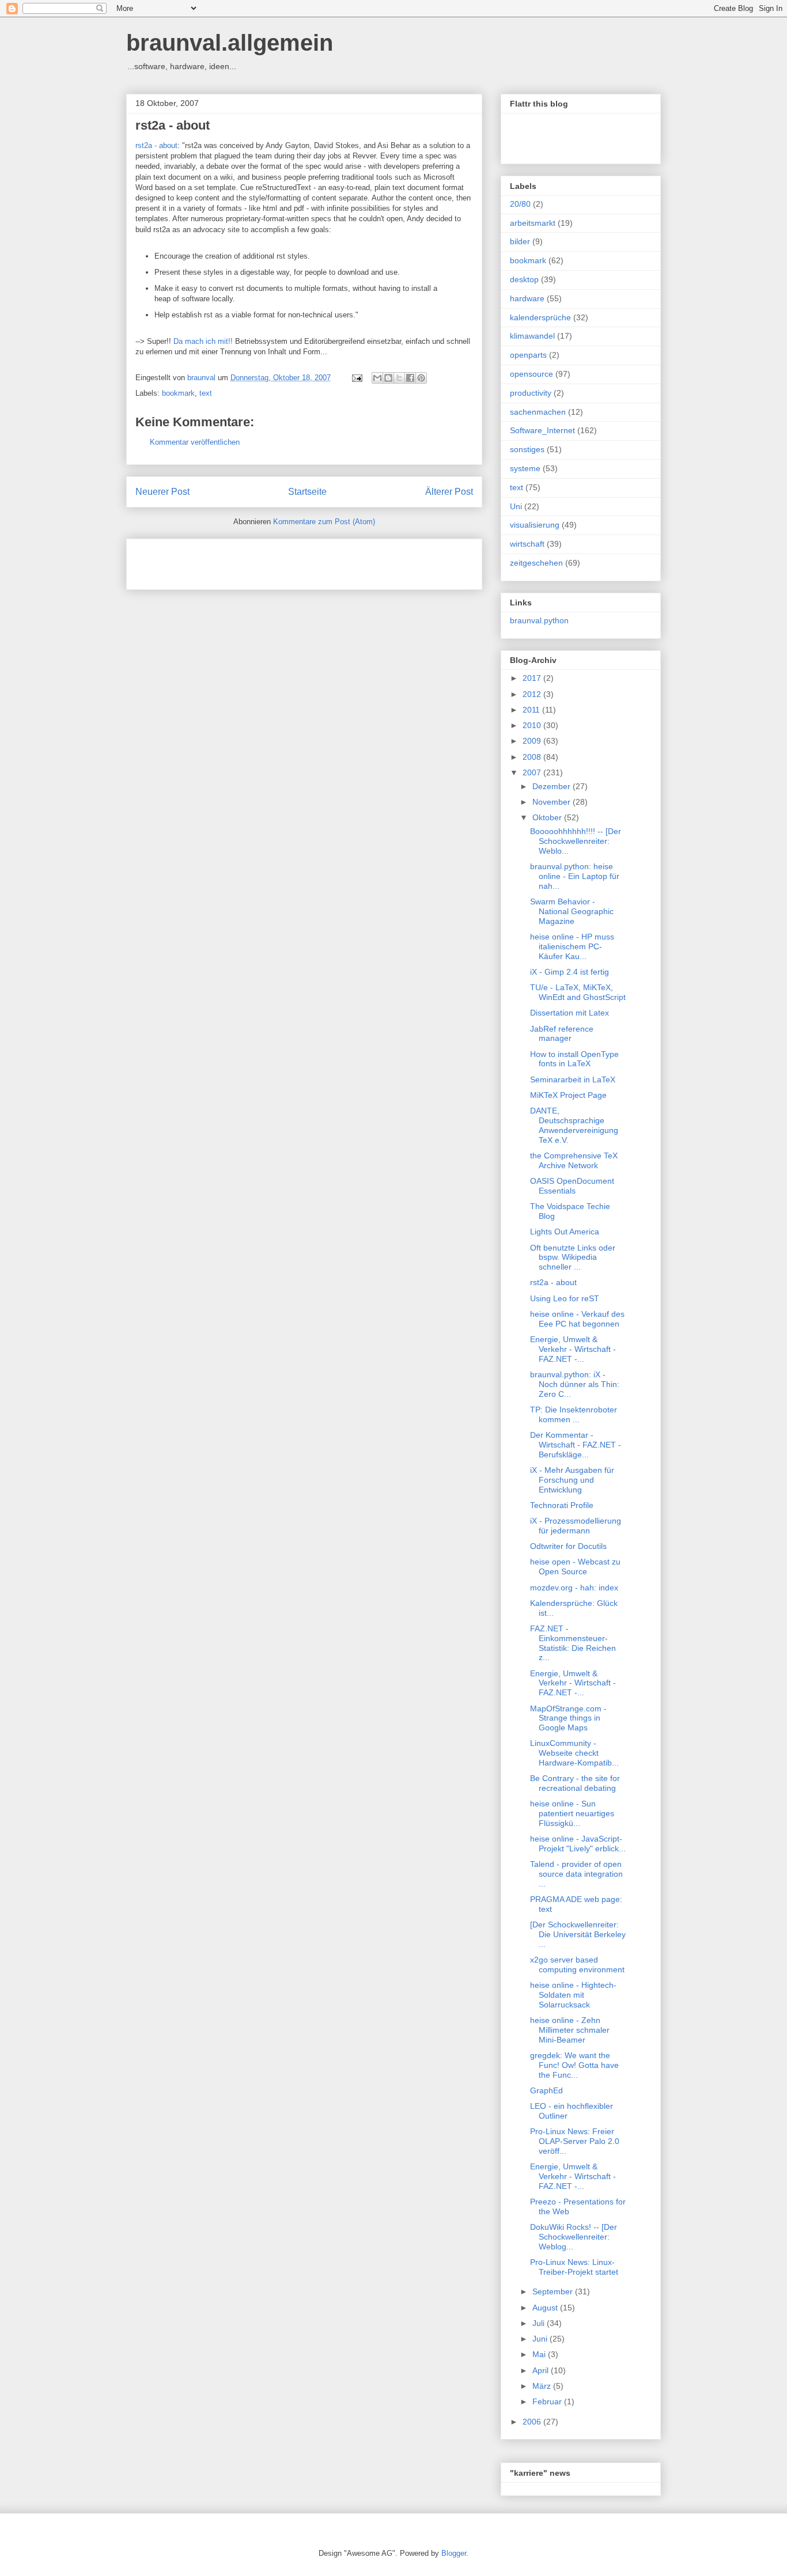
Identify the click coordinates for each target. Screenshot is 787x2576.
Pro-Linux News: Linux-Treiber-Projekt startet (574, 2267)
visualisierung (535, 525)
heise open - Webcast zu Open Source (575, 1567)
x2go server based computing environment (577, 1965)
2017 (533, 678)
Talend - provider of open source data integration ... (576, 1874)
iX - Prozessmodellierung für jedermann (576, 1526)
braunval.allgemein (230, 43)
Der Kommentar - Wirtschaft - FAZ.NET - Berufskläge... (576, 1445)
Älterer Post (449, 492)
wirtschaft (527, 544)
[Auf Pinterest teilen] (421, 378)
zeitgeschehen (536, 563)
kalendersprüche (540, 317)
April (542, 2370)
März (543, 2386)
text (206, 393)
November (553, 802)
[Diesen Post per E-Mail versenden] (377, 378)
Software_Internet (542, 430)
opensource (531, 374)
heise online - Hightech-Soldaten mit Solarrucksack (573, 1995)
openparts (528, 355)
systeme (525, 468)
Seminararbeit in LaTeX (573, 1079)
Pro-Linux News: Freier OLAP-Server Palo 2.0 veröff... (575, 2141)
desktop (524, 279)
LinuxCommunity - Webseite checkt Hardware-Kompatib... (574, 1753)
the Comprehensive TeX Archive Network (574, 1160)
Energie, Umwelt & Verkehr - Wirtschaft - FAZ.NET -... (573, 1349)
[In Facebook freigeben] (410, 378)
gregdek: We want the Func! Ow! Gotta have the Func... (574, 2065)
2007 (533, 772)
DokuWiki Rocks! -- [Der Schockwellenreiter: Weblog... (574, 2237)
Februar (548, 2401)
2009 (533, 741)
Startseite (307, 492)
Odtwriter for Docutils (568, 1546)
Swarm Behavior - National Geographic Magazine (572, 911)
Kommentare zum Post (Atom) (324, 522)
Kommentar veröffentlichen (195, 442)
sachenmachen (538, 412)
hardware (527, 298)
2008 (533, 757)
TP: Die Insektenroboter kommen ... (574, 1414)
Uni (516, 506)
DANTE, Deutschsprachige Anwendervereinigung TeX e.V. (574, 1125)
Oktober (548, 817)
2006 (533, 2422)
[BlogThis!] (388, 378)
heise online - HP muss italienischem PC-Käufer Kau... (572, 946)
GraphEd (546, 2090)
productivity (531, 393)
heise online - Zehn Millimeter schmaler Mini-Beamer (570, 2030)
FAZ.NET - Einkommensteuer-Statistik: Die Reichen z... (573, 1643)
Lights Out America (565, 1232)
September (554, 2291)
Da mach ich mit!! (204, 341)
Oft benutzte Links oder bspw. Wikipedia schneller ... (573, 1257)
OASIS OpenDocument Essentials (572, 1186)
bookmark (178, 393)
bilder (520, 241)
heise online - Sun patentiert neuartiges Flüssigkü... (572, 1813)
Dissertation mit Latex (570, 1013)
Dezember (553, 786)
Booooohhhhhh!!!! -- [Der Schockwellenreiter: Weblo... (576, 841)
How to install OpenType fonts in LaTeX (574, 1059)
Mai (540, 2354)
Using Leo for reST (565, 1298)
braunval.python (539, 620)
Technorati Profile (562, 1505)
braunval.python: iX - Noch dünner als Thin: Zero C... (575, 1384)
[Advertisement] (270, 560)
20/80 (520, 204)
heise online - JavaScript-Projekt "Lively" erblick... (578, 1844)
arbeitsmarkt (533, 223)
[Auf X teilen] (399, 378)
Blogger (454, 2553)
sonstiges (527, 449)
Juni (541, 2339)
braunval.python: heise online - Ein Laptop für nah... (575, 876)
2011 (532, 710)
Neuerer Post (162, 492)
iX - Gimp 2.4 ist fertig (570, 972)
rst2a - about (173, 125)
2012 (533, 694)
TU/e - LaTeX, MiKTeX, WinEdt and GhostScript (578, 992)
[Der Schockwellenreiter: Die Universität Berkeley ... (578, 1934)
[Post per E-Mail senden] (356, 378)
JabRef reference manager (562, 1034)
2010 (533, 725)
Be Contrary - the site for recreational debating (575, 1783)
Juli (540, 2323)
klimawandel (532, 336)
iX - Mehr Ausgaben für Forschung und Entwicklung (572, 1480)
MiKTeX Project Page (568, 1095)
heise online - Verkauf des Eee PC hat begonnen (577, 1319)
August (546, 2308)
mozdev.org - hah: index (574, 1588)
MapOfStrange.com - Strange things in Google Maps (568, 1718)
